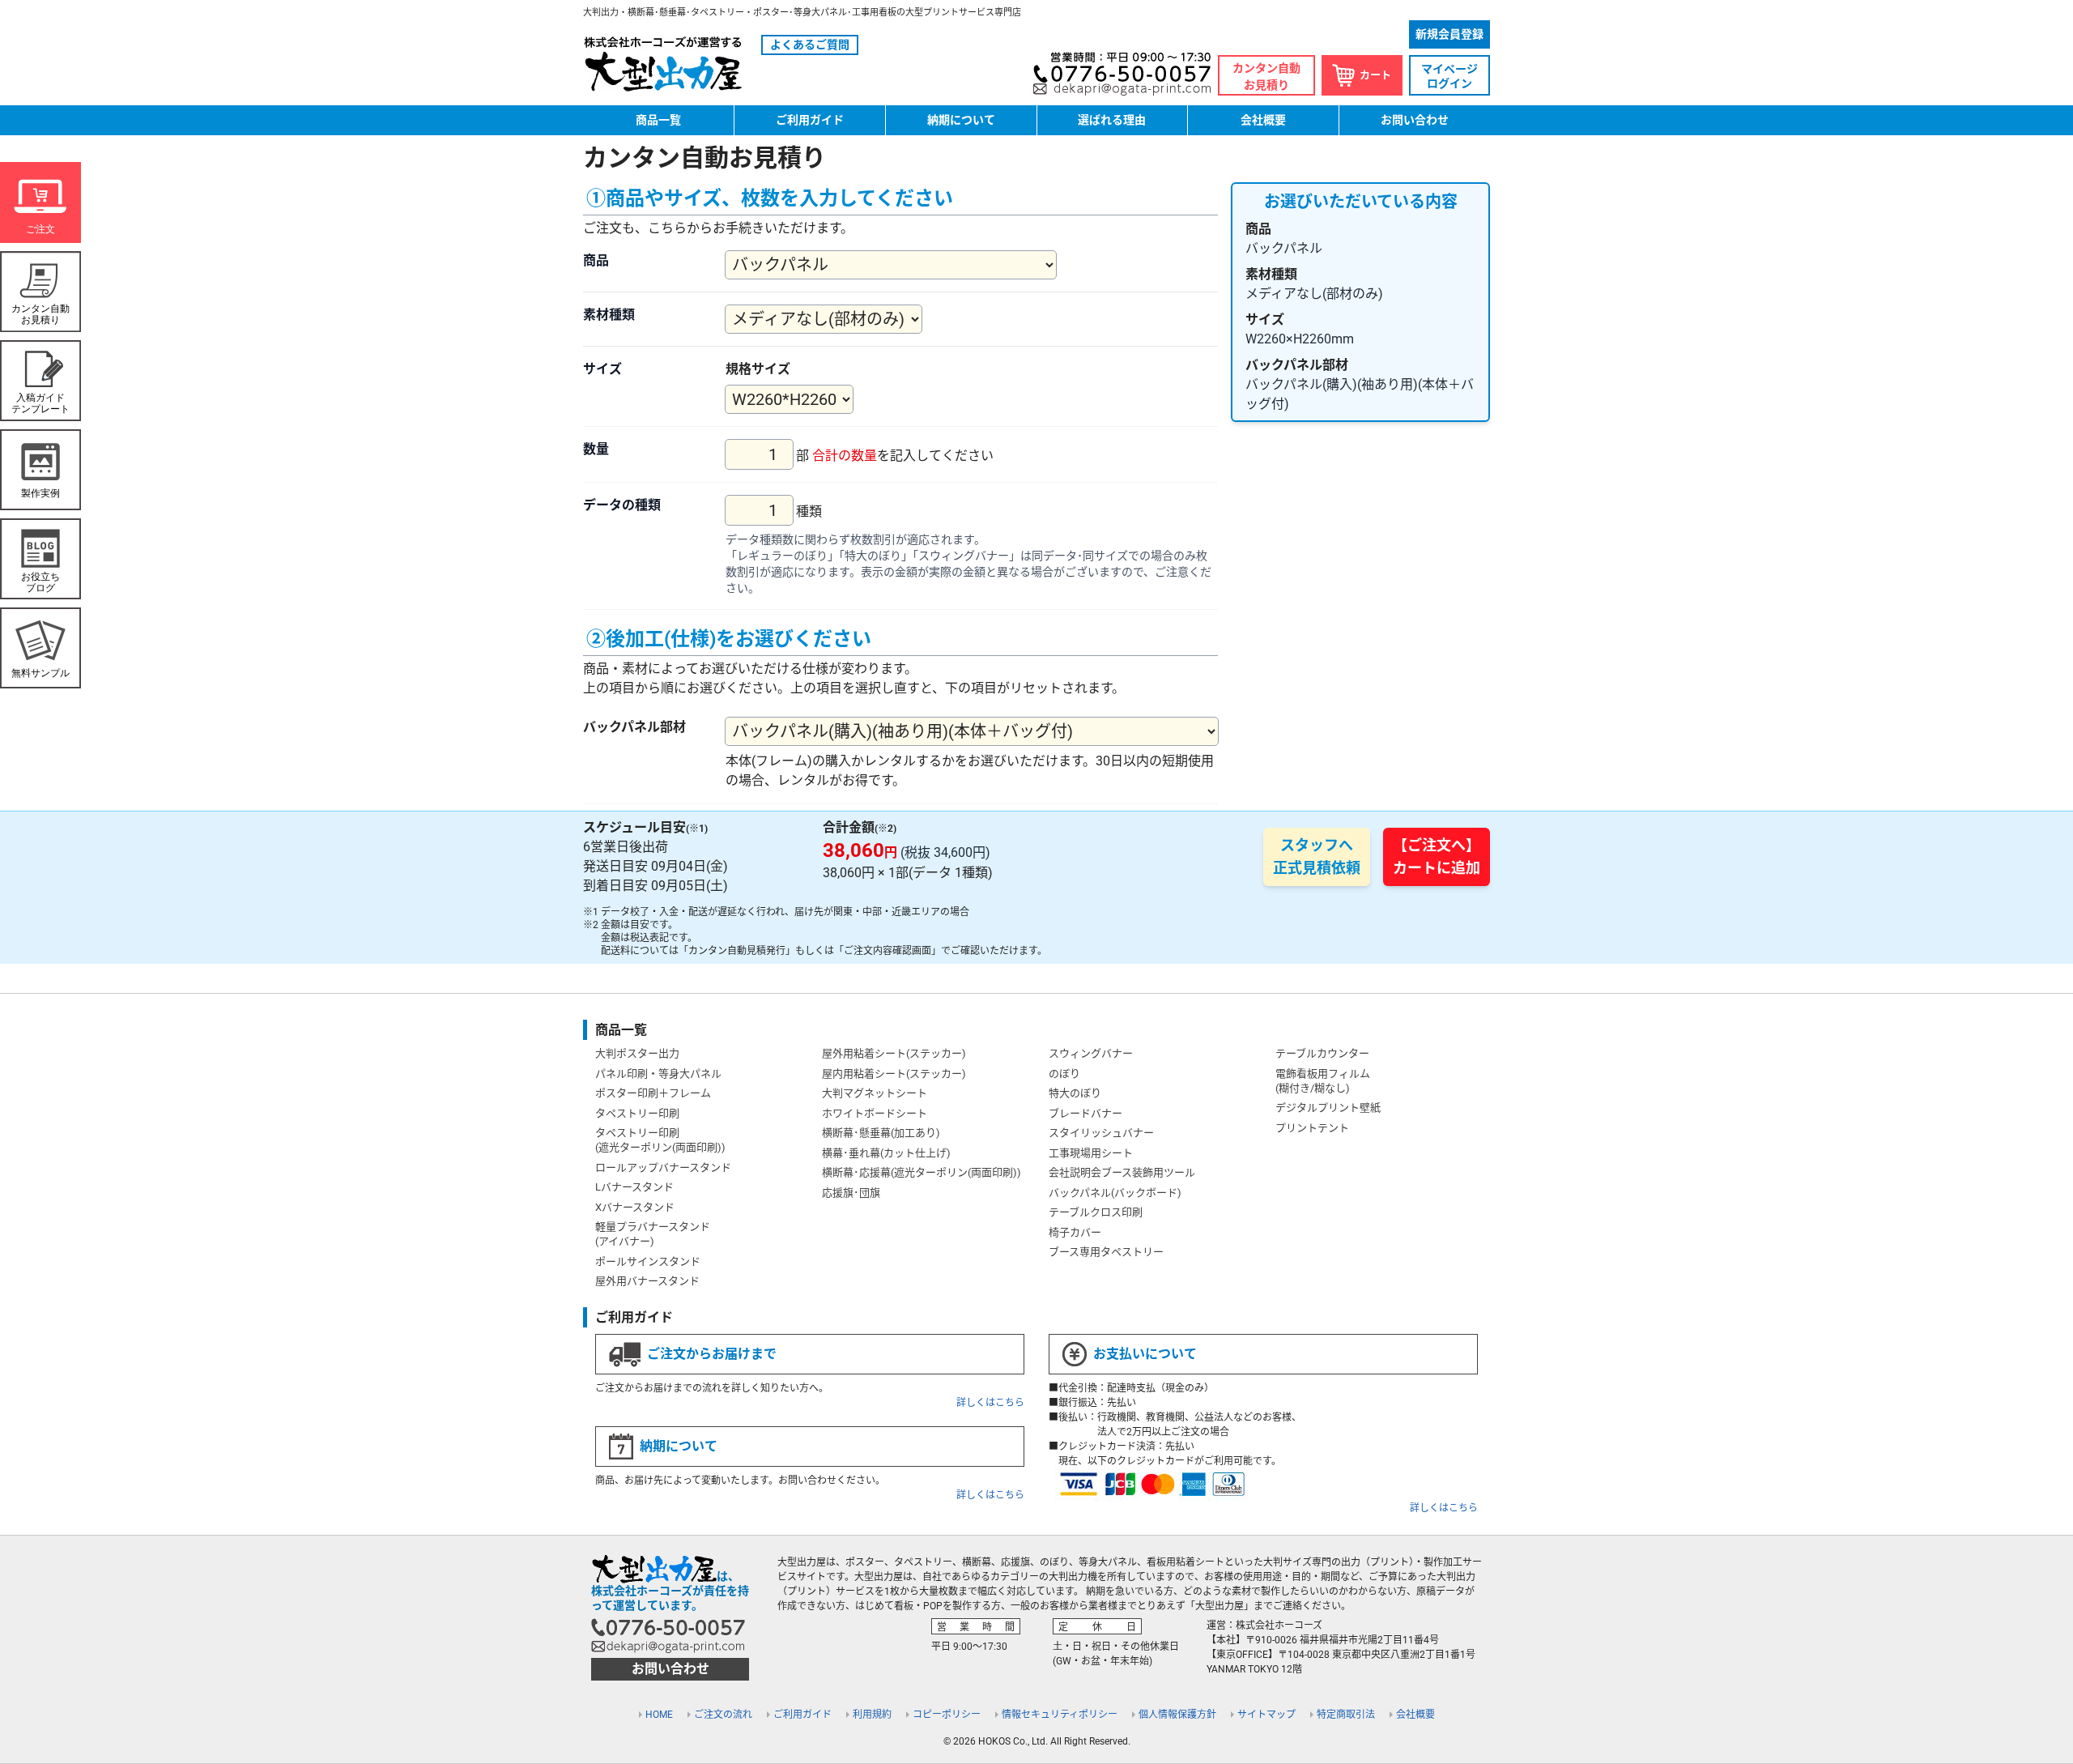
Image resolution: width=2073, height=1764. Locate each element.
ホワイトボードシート (875, 1113)
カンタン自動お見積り (1266, 77)
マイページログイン (1449, 76)
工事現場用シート (1091, 1153)
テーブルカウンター (1322, 1053)
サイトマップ (1266, 1715)
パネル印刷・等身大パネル (658, 1074)
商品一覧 (658, 120)
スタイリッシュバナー (1101, 1133)
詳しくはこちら (990, 1403)
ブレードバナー (1085, 1113)
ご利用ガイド (810, 120)
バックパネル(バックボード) (1115, 1193)
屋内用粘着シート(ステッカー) (894, 1074)
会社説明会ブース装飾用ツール (1122, 1172)
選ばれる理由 (1112, 120)
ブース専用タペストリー (1106, 1252)
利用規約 (872, 1715)
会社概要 (1263, 120)
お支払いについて (1145, 1354)
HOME (659, 1715)
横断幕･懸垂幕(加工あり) (881, 1133)
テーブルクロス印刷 (1096, 1212)
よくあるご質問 (810, 45)
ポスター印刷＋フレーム (653, 1093)
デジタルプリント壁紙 (1328, 1108)
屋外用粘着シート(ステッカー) (894, 1053)
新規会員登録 (1449, 34)
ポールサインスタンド (648, 1261)
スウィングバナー (1091, 1053)
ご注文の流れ (723, 1715)
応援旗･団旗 (851, 1193)
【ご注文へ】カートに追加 (1437, 856)
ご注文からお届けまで (712, 1354)
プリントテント (1312, 1128)
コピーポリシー (947, 1715)
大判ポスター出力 (637, 1053)
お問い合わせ (1415, 120)
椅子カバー (1075, 1232)
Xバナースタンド (635, 1207)
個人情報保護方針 (1177, 1715)
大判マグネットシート (875, 1093)
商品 (596, 260)
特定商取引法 (1346, 1715)
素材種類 (609, 315)
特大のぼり (1075, 1093)
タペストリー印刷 (637, 1113)
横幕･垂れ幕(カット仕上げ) (886, 1153)
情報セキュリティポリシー (1060, 1715)
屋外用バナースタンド (647, 1281)
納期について (961, 120)
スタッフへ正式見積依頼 (1317, 856)
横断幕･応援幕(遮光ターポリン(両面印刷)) (922, 1172)
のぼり (1064, 1074)
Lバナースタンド (634, 1187)
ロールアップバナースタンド (663, 1167)
